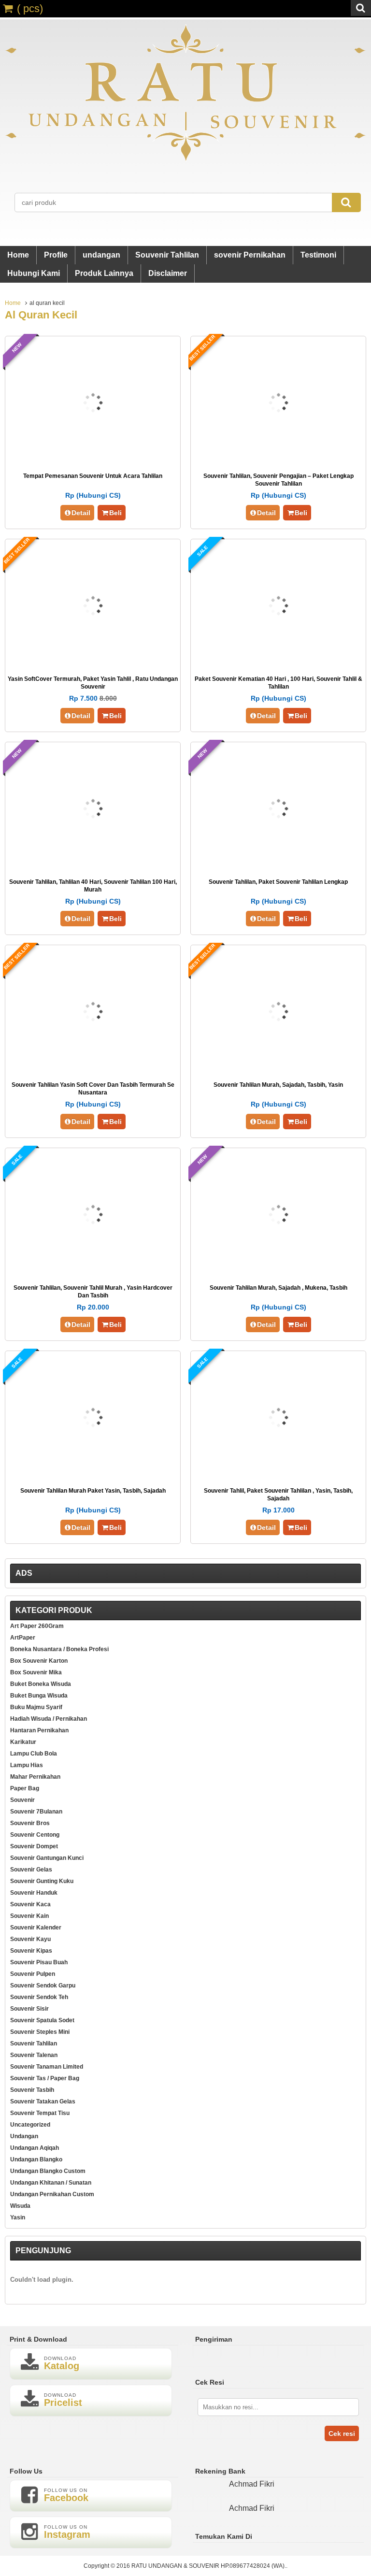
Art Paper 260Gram (37, 1626)
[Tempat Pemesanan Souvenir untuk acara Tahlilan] (93, 459)
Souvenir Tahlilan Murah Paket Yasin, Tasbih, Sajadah (93, 1491)
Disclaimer (168, 273)
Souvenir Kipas (31, 1951)
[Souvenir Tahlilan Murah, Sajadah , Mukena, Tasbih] (278, 1271)
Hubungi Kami (34, 273)
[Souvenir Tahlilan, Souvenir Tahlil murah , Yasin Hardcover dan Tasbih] (93, 1271)
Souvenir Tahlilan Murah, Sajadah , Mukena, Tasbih (278, 1288)
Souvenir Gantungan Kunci (47, 1858)
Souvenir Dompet (34, 1846)
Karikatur (23, 1742)
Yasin (18, 2217)
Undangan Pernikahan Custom (52, 2194)
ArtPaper (23, 1638)
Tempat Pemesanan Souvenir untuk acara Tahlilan (93, 476)
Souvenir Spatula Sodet (42, 2020)
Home (18, 255)
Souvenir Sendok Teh (39, 1997)
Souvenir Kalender (36, 1928)
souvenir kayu (30, 1939)
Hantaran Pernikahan (39, 1730)
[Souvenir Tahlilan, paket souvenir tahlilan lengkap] (278, 865)
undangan (101, 255)
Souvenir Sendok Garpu (43, 1986)
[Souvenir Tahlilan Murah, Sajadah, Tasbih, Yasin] (278, 1068)
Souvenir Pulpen (33, 1974)
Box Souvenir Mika (36, 1672)
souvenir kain (29, 1916)
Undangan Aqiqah (35, 2148)
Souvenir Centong (35, 1835)
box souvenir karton (39, 1661)
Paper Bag (25, 1788)
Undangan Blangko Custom (48, 2171)
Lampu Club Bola (34, 1754)
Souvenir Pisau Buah (39, 1962)
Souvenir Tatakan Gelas (43, 2101)
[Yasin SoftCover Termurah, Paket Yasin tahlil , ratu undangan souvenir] (93, 662)
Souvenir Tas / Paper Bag (45, 2078)
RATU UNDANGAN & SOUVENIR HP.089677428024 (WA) (208, 2566)
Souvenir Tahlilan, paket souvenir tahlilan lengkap (278, 882)
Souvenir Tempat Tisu (40, 2113)
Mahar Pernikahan (35, 1777)
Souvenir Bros (30, 1823)
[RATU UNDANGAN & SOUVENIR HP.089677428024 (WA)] (185, 159)
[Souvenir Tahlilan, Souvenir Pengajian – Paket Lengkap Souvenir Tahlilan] (278, 459)
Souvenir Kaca (30, 1904)
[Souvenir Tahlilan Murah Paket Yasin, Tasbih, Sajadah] (93, 1474)
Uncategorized (30, 2125)
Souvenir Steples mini (40, 2032)
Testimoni (318, 255)
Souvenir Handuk (34, 1893)
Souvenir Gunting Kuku (42, 1881)
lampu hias (27, 1765)
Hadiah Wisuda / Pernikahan (49, 1719)
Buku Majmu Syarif (36, 1707)
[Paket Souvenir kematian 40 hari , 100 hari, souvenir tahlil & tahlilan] (278, 662)
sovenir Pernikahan (250, 255)
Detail (81, 513)
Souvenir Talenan (34, 2055)
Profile (56, 255)
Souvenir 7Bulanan (36, 1812)
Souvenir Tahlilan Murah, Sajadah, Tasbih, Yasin (278, 1085)
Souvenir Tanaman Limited (47, 2067)
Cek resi (342, 2433)
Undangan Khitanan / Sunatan (51, 2183)
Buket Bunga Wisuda (39, 1696)
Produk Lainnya (104, 273)
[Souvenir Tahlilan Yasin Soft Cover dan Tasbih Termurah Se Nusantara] (93, 1068)
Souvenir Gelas (31, 1870)
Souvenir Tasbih (32, 2090)
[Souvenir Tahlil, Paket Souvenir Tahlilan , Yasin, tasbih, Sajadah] (278, 1474)
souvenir (22, 1800)
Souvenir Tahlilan (167, 255)
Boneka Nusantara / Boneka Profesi (59, 1649)
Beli (115, 513)
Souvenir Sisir (29, 2009)
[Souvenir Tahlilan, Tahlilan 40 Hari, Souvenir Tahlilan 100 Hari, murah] (93, 865)
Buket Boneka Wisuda (41, 1684)
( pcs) (30, 8)
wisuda (20, 2206)
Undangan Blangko (36, 2159)
